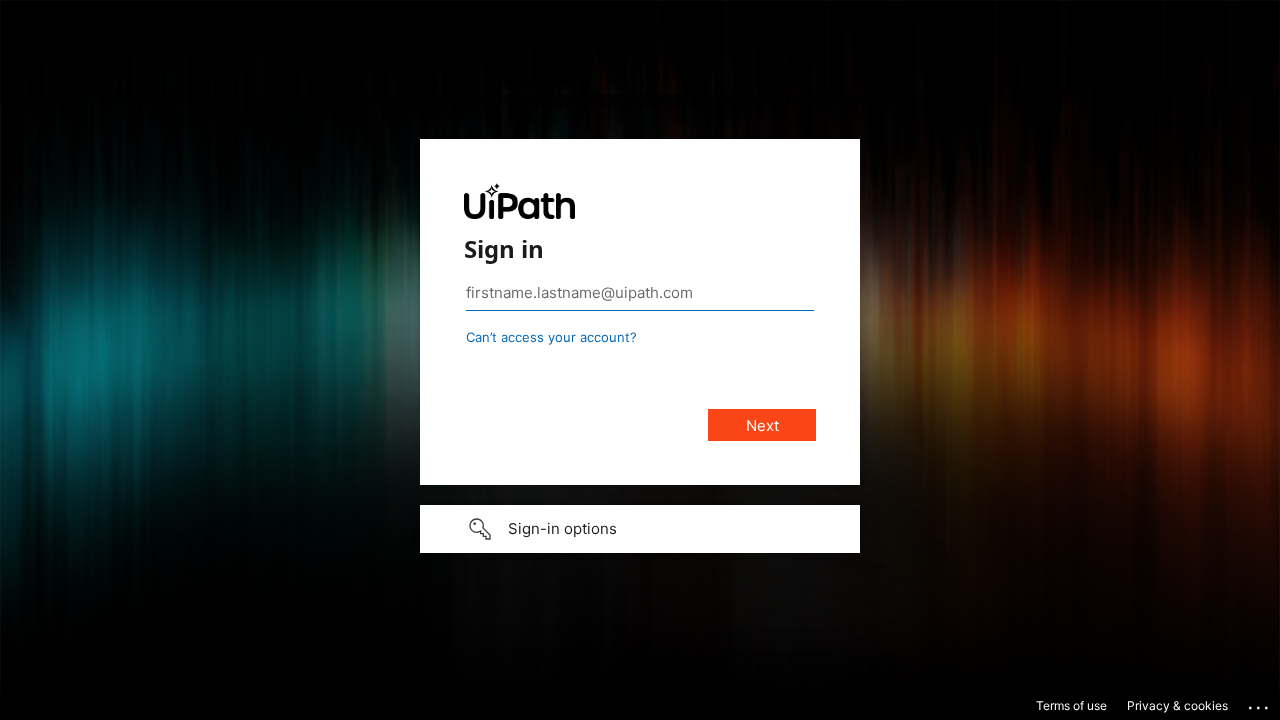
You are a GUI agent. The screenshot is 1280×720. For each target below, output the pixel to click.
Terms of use (1071, 705)
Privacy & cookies (1177, 705)
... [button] (1260, 703)
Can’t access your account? (551, 337)
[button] (640, 529)
